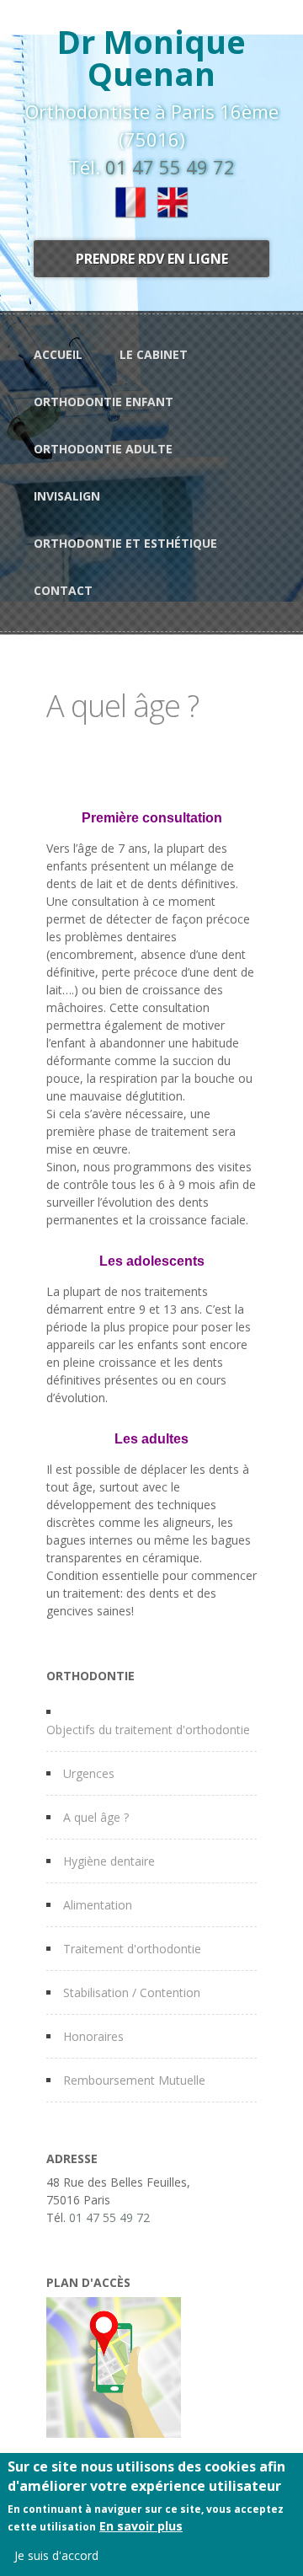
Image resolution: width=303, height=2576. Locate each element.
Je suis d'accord (56, 2555)
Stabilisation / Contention (132, 1992)
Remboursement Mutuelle (134, 2080)
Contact (63, 590)
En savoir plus (141, 2526)
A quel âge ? (96, 1817)
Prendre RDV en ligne (152, 259)
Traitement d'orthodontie (132, 1949)
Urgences (89, 1773)
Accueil (58, 354)
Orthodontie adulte (103, 449)
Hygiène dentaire (109, 1861)
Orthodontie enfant (104, 402)
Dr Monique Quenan (151, 57)
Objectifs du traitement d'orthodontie (148, 1730)
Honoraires (93, 2036)
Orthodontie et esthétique (125, 543)
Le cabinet (154, 354)
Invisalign (67, 496)
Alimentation (98, 1905)
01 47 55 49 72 (170, 167)
